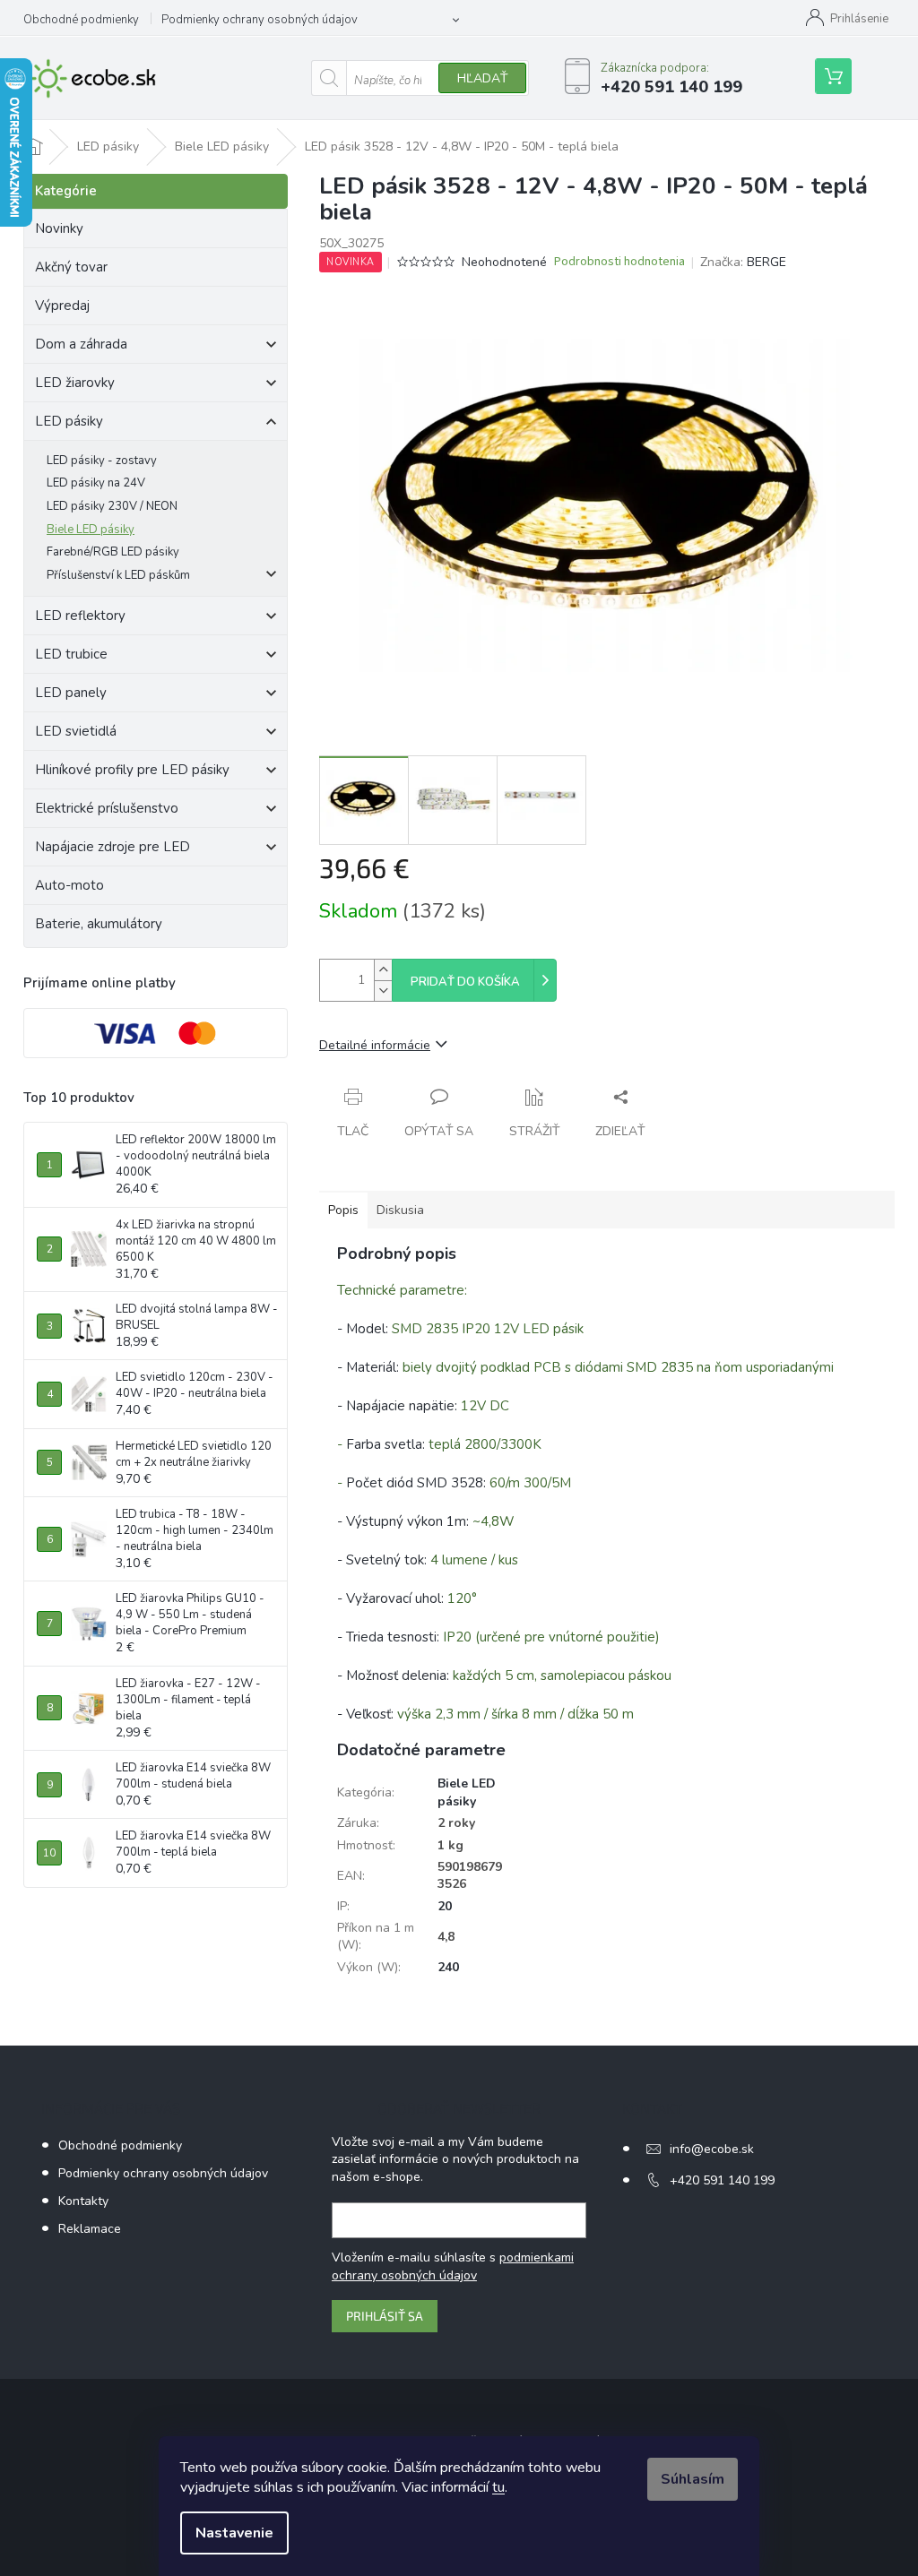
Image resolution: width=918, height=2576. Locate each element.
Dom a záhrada (81, 344)
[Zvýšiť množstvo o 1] (383, 970)
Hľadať (482, 78)
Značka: (743, 262)
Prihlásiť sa (385, 2316)
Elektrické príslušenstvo (107, 808)
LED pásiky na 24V (96, 483)
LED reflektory (80, 616)
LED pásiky (69, 421)
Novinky (59, 228)
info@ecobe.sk (712, 2149)
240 (448, 1967)
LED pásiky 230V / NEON (112, 506)
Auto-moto (69, 885)
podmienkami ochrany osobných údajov (453, 2266)
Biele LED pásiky (91, 530)
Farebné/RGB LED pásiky (113, 552)
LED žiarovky (75, 383)
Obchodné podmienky (81, 20)
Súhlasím (693, 2479)
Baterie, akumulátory (99, 924)
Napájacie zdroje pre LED (113, 847)
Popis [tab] (343, 1210)
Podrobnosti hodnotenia (619, 262)
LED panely (71, 693)
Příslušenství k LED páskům (118, 575)
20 (445, 1906)
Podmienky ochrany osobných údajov (260, 20)
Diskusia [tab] (400, 1210)
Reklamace (90, 2229)
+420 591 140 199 (722, 2180)
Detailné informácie (375, 1045)
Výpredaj (62, 306)
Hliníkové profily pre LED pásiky (132, 770)
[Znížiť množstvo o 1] (383, 991)
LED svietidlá (76, 731)
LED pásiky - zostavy (102, 461)
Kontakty (83, 2201)
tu (498, 2487)
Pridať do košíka (465, 982)
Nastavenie (234, 2533)
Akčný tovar (71, 267)
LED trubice (71, 654)
